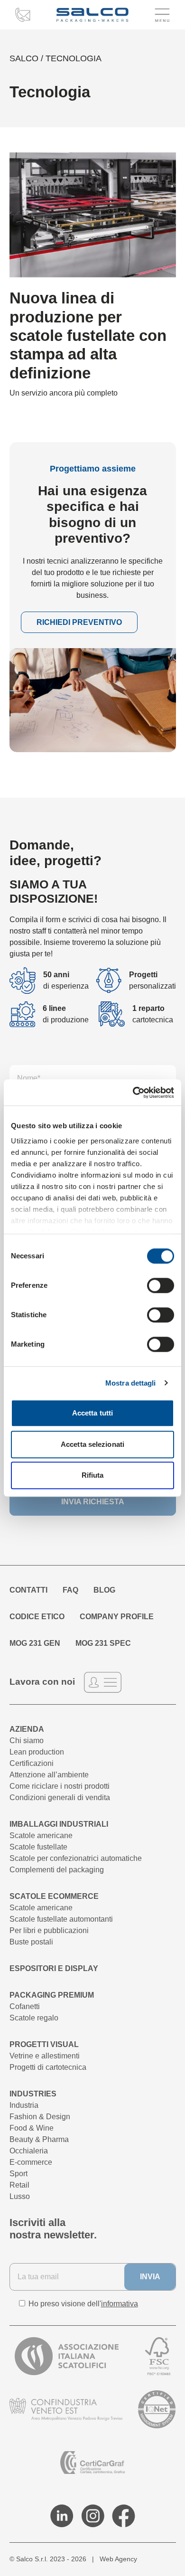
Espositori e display (54, 1968)
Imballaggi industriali (59, 1824)
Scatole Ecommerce (54, 1896)
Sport (18, 2174)
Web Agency (118, 2559)
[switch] (161, 1285)
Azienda (27, 1729)
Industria (24, 2105)
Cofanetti (25, 2006)
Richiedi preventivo (79, 622)
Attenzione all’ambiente (49, 1775)
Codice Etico (37, 1617)
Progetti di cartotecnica (48, 2067)
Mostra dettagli (131, 1383)
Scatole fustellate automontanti (61, 1919)
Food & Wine (32, 2128)
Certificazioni (32, 1763)
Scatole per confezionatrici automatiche (76, 1858)
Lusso (20, 2196)
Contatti (28, 1590)
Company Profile (117, 1617)
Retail (19, 2185)
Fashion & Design (40, 2117)
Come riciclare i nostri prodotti (60, 1786)
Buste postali (31, 1942)
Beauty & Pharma (39, 2139)
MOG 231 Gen (35, 1643)
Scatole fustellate (38, 1847)
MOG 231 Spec (103, 1643)
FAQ (70, 1590)
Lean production (37, 1752)
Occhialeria (29, 2151)
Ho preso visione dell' (82, 2304)
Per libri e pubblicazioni (49, 1930)
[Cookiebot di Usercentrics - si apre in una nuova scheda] (133, 1093)
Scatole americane (41, 1835)
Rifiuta (93, 1475)
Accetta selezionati (92, 1444)
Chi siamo (27, 1741)
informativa (120, 2304)
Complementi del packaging (57, 1870)
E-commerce (31, 2162)
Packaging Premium (52, 1995)
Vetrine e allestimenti (45, 2056)
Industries (33, 2094)
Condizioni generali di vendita (60, 1798)
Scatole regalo (34, 2018)
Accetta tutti (92, 1413)
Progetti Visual (44, 2044)
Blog (104, 1590)
